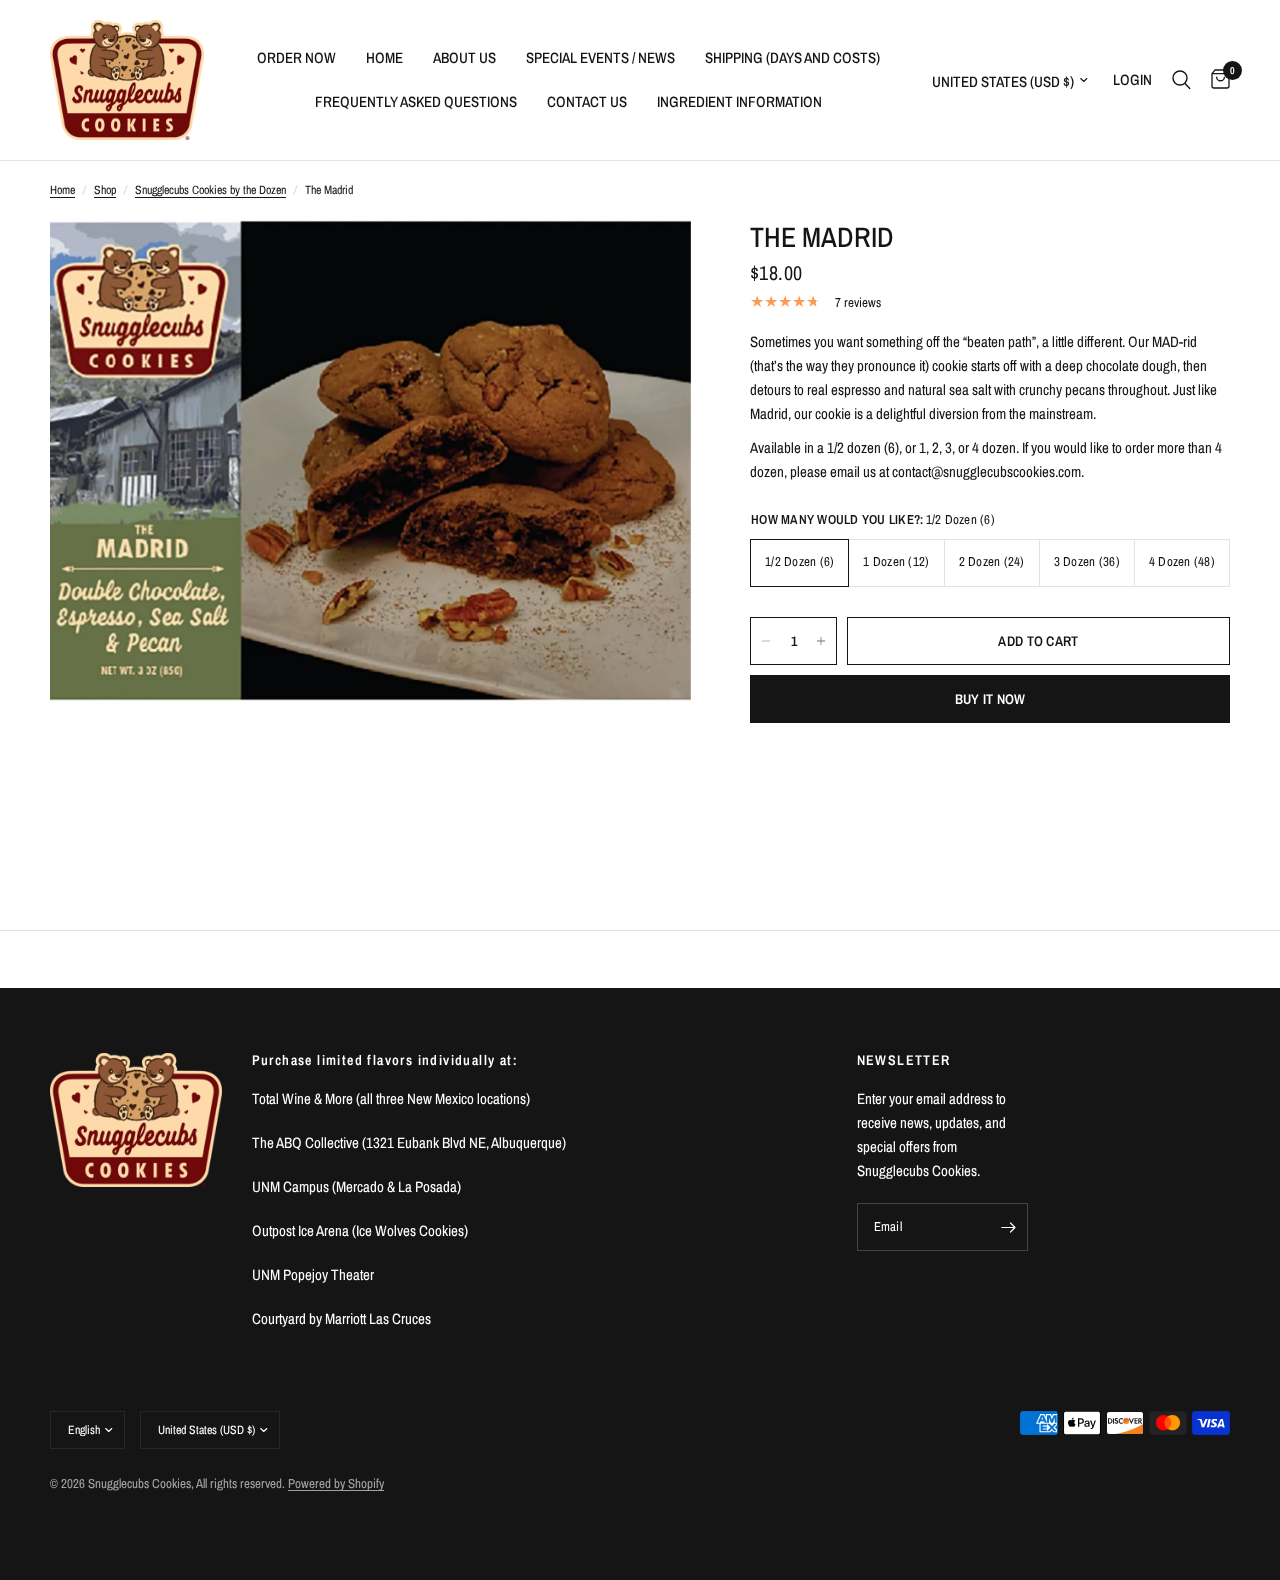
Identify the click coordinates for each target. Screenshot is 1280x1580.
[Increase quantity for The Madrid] (821, 641)
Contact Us (587, 101)
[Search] (1181, 80)
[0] (1215, 80)
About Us (464, 57)
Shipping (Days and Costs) (792, 57)
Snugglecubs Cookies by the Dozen (210, 190)
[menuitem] (296, 58)
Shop (105, 190)
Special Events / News (600, 57)
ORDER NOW (296, 57)
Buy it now (990, 699)
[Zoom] (649, 262)
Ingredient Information (739, 101)
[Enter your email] (1008, 1227)
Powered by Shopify (336, 1483)
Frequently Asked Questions (416, 101)
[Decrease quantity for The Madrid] (766, 641)
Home (384, 57)
